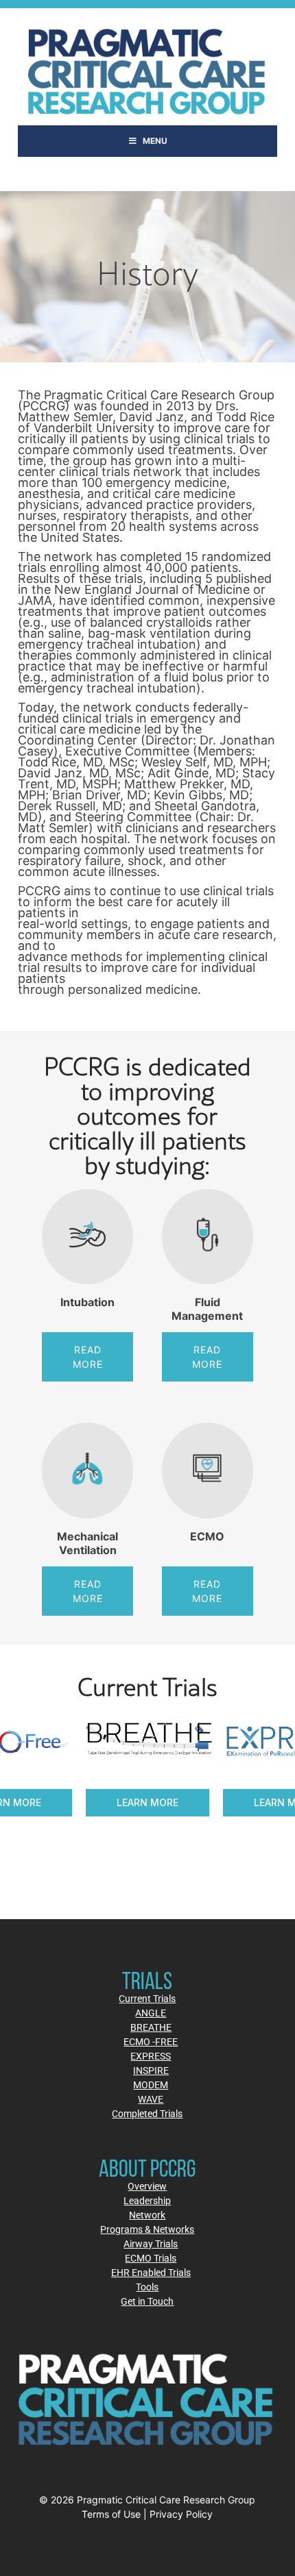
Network (147, 2215)
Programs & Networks (147, 2229)
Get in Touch (147, 2301)
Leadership (147, 2200)
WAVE (151, 2099)
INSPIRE (151, 2070)
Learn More (169, 1802)
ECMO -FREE (151, 2041)
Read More (88, 1357)
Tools (147, 2287)
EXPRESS (151, 2056)
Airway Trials (151, 2243)
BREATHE (151, 2027)
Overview (147, 2186)
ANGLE (151, 2013)
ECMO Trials (151, 2258)
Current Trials (147, 1998)
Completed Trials (147, 2113)
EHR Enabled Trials (151, 2272)
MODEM (151, 2085)
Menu (155, 141)
